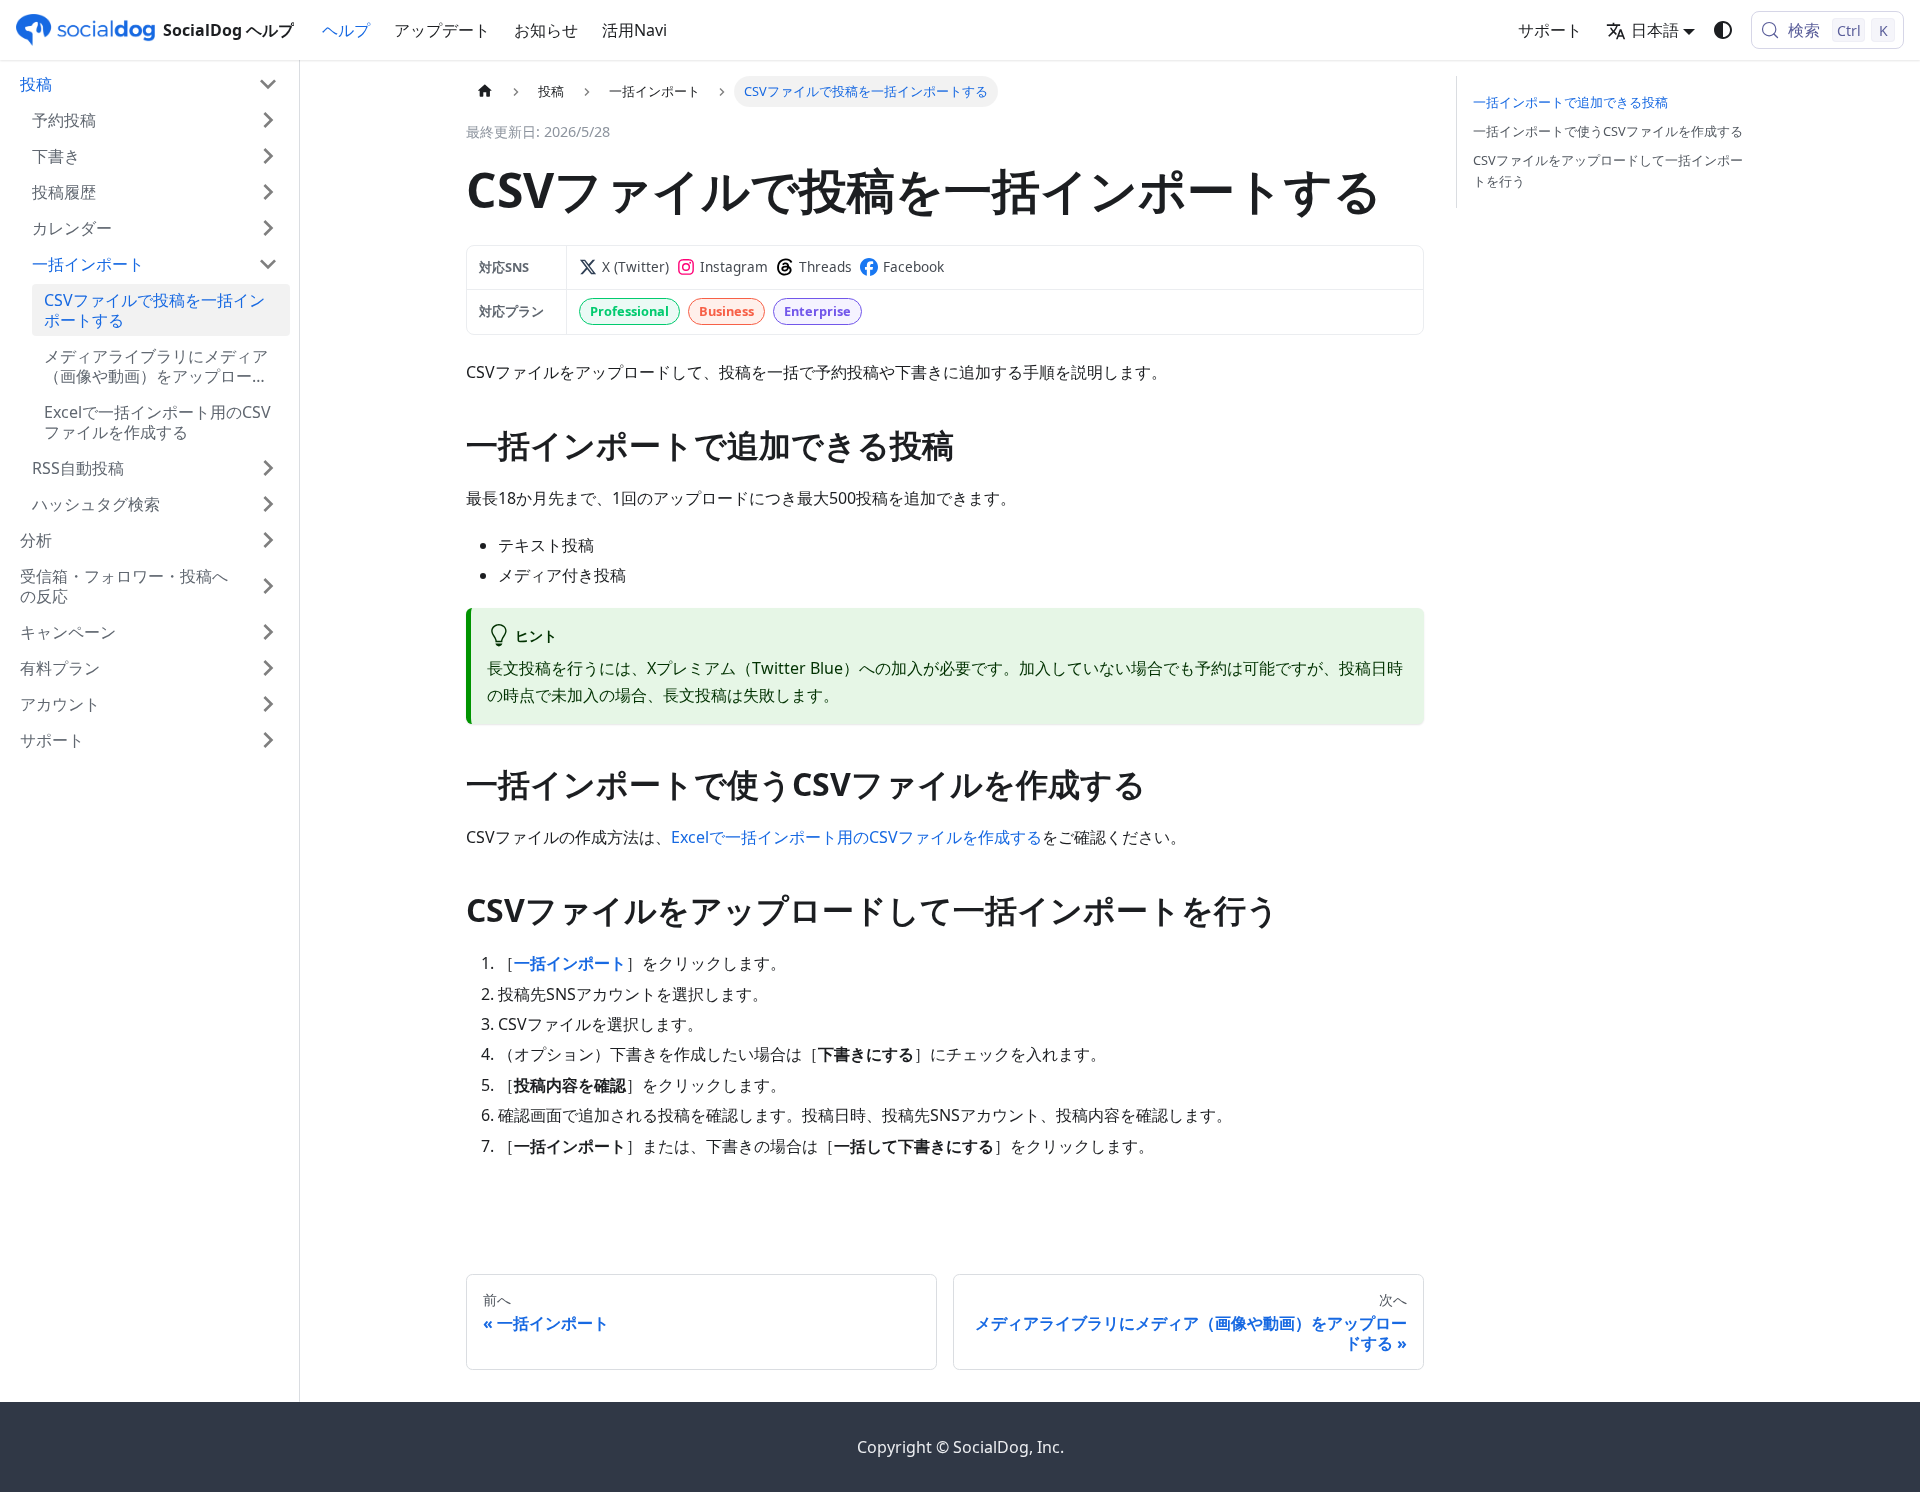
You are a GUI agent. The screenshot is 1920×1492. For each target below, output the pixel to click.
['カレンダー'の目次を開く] (268, 228)
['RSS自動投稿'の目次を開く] (268, 468)
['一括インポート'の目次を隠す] (268, 264)
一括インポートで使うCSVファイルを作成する (1608, 131)
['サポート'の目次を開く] (268, 740)
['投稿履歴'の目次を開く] (268, 192)
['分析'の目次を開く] (268, 540)
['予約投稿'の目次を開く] (268, 120)
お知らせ (546, 30)
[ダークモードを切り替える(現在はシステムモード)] (1723, 30)
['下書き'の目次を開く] (268, 156)
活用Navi (634, 30)
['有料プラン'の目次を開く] (268, 668)
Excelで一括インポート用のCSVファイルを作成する (856, 837)
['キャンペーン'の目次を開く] (268, 632)
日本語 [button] (1655, 30)
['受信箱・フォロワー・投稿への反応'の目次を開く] (268, 586)
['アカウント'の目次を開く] (268, 704)
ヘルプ (346, 30)
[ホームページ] (485, 91)
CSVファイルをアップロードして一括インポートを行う (1608, 170)
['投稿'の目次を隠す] (268, 84)
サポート (1550, 30)
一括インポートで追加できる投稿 (1570, 102)
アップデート (442, 30)
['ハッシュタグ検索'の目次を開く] (268, 504)
